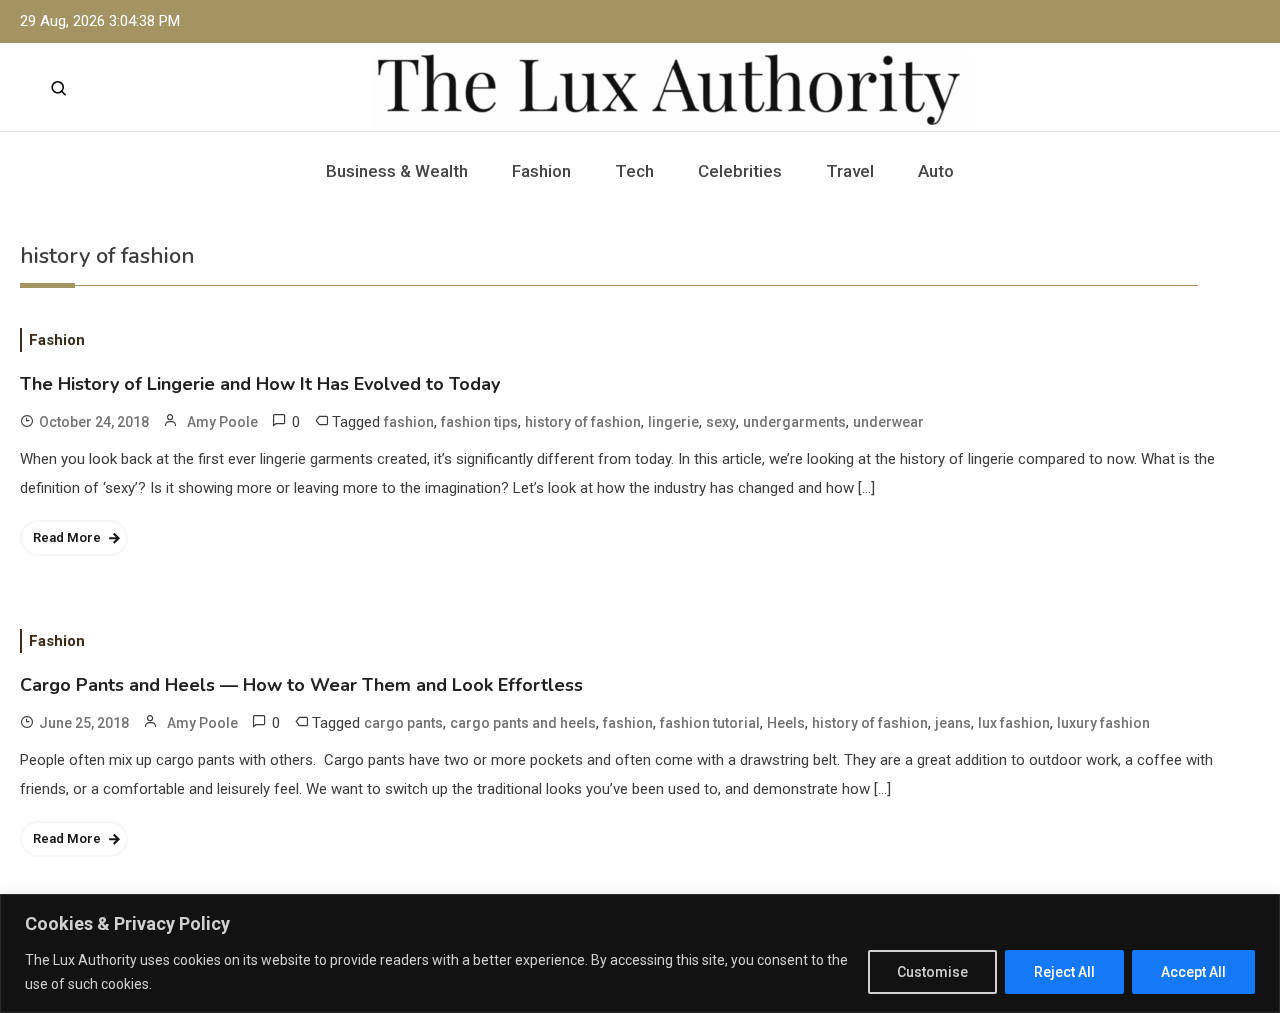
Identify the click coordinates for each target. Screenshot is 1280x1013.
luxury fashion (1103, 723)
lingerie (673, 422)
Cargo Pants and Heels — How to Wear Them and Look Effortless (301, 685)
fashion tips (479, 422)
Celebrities (740, 171)
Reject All (1064, 972)
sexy (721, 422)
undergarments (794, 422)
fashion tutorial (710, 723)
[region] (640, 953)
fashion (409, 422)
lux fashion (1014, 723)
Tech (634, 171)
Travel (850, 171)
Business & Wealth (397, 171)
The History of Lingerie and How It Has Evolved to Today (260, 384)
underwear (888, 422)
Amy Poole (222, 422)
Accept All (1193, 972)
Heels (786, 723)
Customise (932, 972)
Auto (936, 171)
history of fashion (583, 422)
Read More (67, 537)
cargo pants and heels (523, 723)
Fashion (541, 171)
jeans (953, 723)
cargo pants (403, 723)
